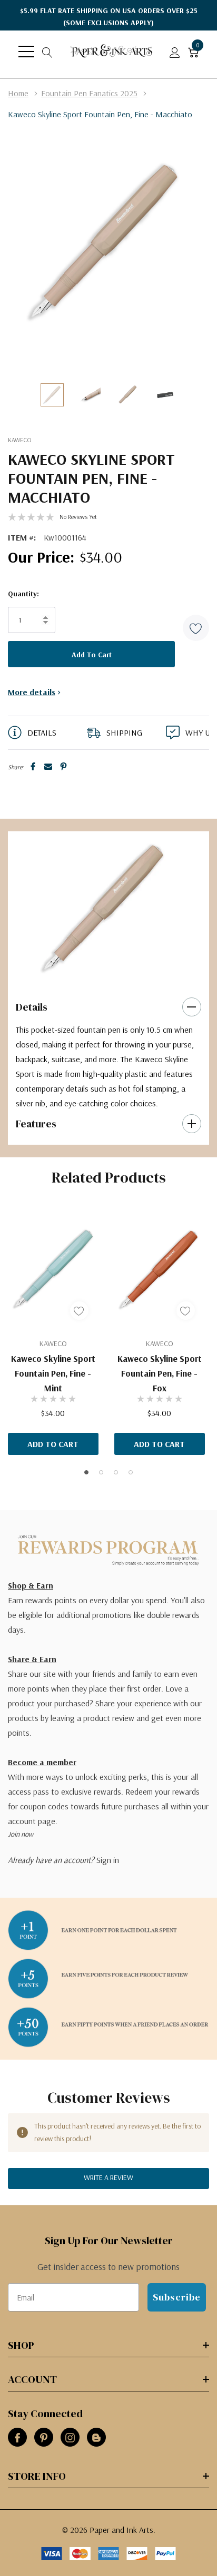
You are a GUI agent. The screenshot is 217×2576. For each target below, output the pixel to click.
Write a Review (108, 2177)
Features (36, 1124)
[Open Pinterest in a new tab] (44, 2438)
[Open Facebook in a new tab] (17, 2438)
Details (32, 1007)
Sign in (108, 1860)
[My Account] (175, 52)
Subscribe (177, 2297)
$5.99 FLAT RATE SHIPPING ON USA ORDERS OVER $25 (109, 17)
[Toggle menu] (26, 52)
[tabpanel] (105, 909)
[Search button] (47, 52)
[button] (196, 628)
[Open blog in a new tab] (96, 2438)
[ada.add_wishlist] (79, 1311)
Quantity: (23, 594)
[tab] (94, 974)
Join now (21, 1834)
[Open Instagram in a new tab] (70, 2438)
